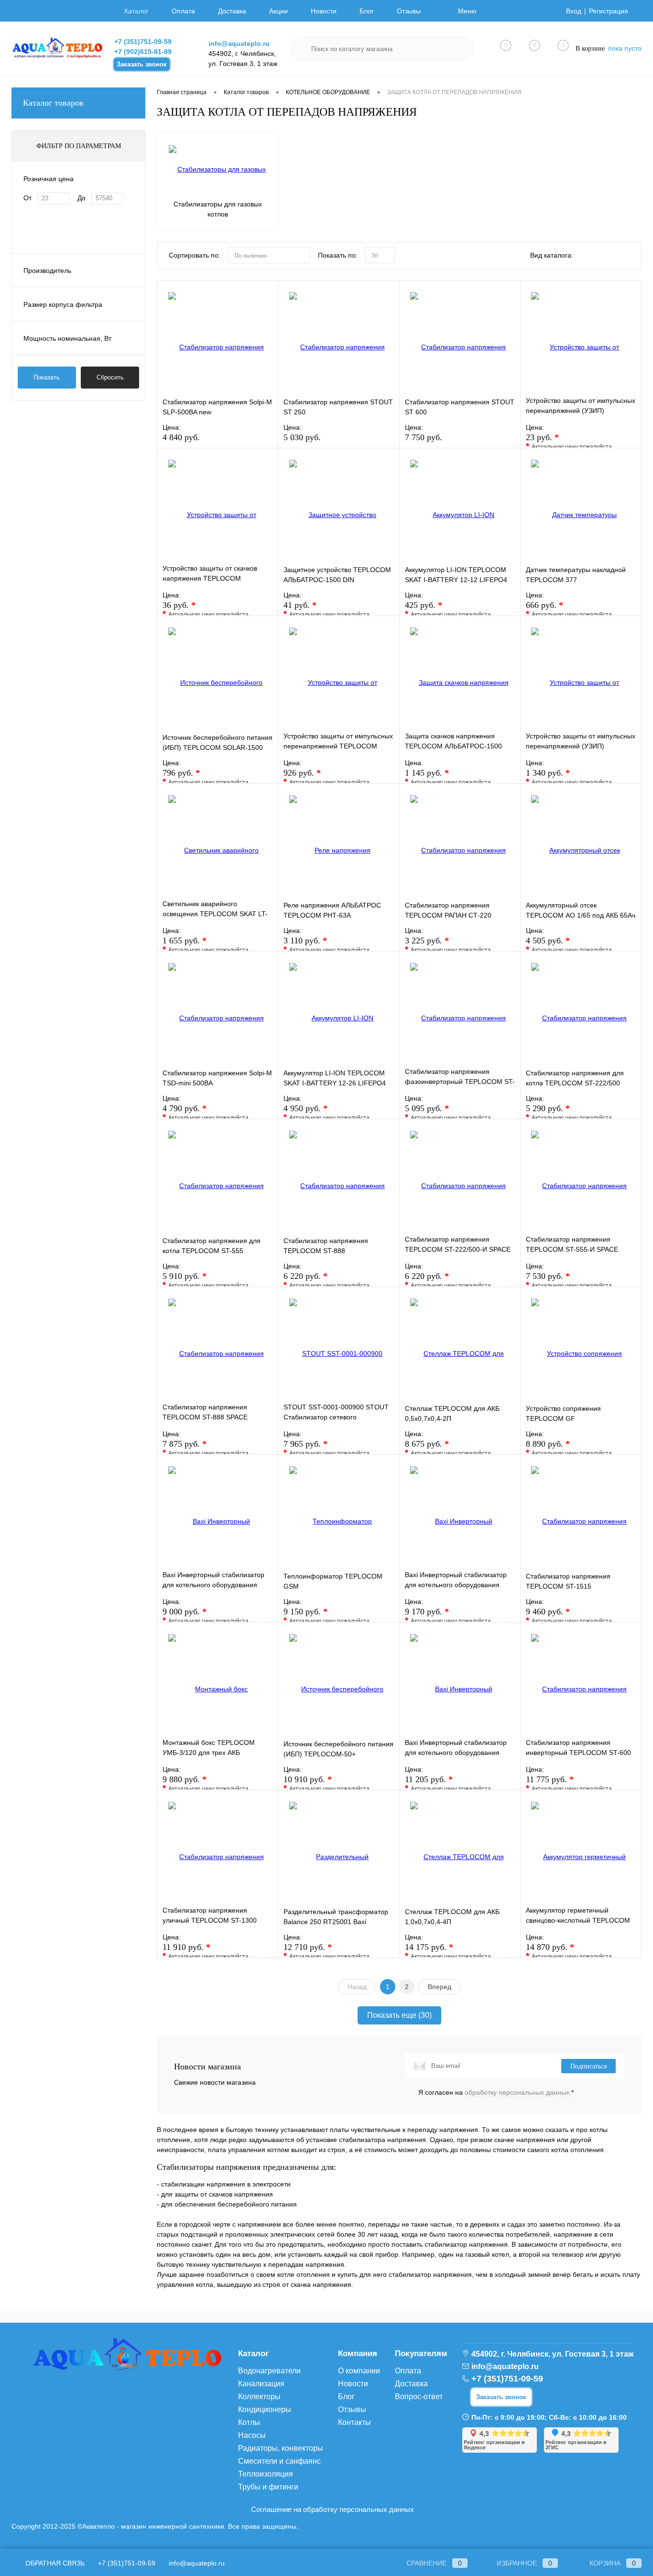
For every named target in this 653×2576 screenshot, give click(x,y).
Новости (324, 11)
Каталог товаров (53, 103)
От (27, 198)
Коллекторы (259, 2397)
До (82, 198)
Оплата (183, 11)
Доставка (232, 11)
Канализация (261, 2384)
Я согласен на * (496, 2092)
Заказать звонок (142, 64)
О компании (359, 2371)
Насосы (252, 2435)
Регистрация (609, 11)
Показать (47, 377)
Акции (278, 11)
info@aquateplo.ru (239, 43)
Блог (367, 11)
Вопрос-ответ (419, 2397)
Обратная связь (54, 2563)
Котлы (249, 2422)
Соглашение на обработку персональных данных (332, 2509)
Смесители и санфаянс (279, 2461)
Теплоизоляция (266, 2474)
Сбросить (110, 377)
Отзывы (409, 11)
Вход (574, 11)
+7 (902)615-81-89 (143, 52)
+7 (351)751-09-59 (143, 42)
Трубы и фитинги (268, 2487)
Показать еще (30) (399, 2015)
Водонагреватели (269, 2371)
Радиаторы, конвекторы (281, 2448)
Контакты (354, 2422)
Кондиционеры (265, 2409)
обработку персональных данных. (518, 2092)
